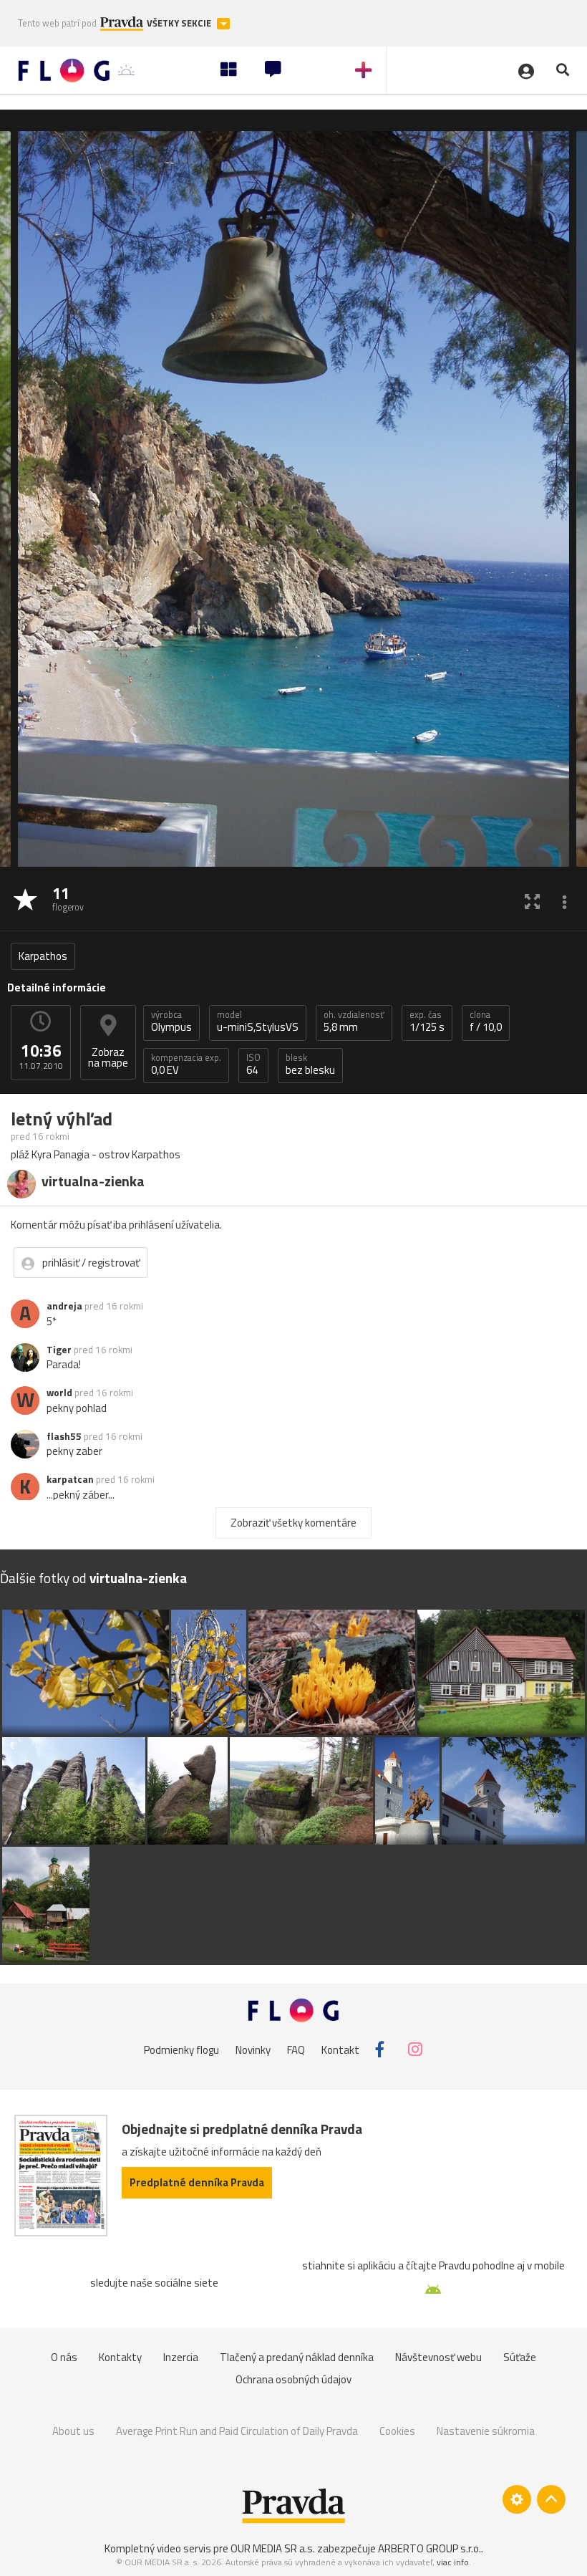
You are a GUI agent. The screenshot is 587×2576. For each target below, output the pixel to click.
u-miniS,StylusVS (258, 1022)
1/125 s (427, 1022)
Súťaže (520, 2357)
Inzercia (181, 2357)
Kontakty (120, 2357)
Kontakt (340, 2049)
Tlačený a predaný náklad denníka (297, 2357)
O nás (64, 2357)
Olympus (171, 1022)
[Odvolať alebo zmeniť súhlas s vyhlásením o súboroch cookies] (517, 2499)
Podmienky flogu (181, 2049)
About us (73, 2431)
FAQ (296, 2049)
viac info (453, 2562)
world (59, 1393)
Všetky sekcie (180, 23)
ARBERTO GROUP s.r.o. (430, 2548)
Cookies (397, 2431)
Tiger (59, 1350)
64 (253, 1064)
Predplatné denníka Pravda (197, 2182)
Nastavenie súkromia (486, 2431)
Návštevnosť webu (438, 2357)
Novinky (253, 2049)
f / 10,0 (486, 1022)
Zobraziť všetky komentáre (293, 1523)
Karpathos (43, 956)
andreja (64, 1306)
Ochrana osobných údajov (293, 2379)
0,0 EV (186, 1064)
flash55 (64, 1436)
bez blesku (310, 1064)
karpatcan (70, 1479)
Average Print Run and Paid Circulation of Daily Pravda (237, 2431)
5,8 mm (354, 1022)
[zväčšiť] (532, 901)
